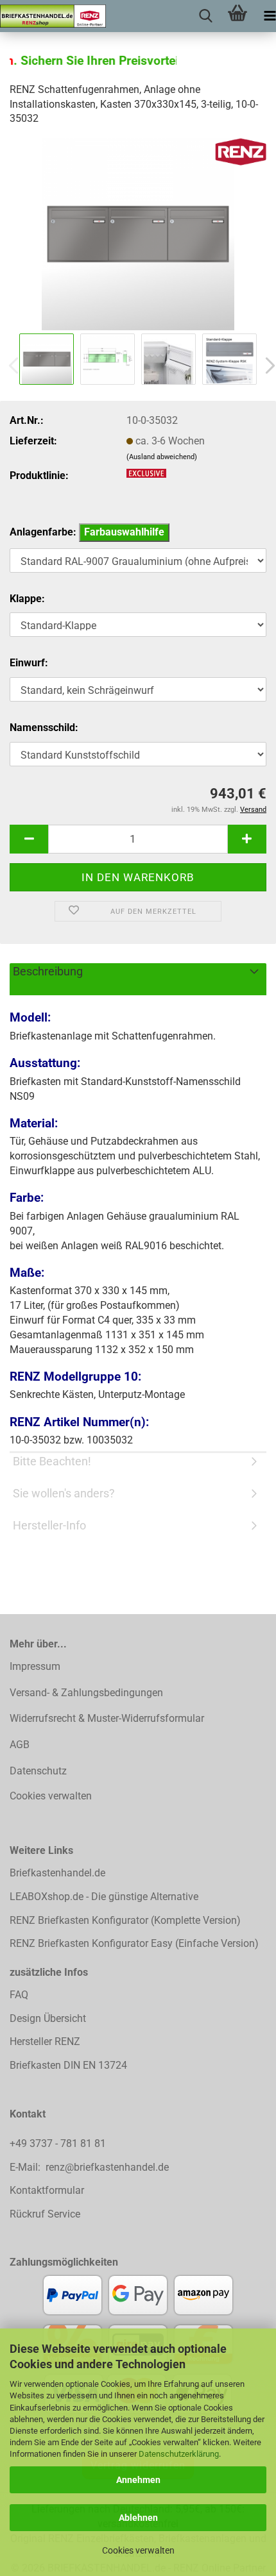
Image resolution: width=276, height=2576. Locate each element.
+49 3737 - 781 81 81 (59, 2143)
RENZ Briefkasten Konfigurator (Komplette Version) (125, 1920)
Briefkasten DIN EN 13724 (68, 2065)
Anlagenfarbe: (87, 532)
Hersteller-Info (49, 1525)
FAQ (19, 1995)
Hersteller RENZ (45, 2041)
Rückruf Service (45, 2214)
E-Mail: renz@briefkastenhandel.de (89, 2167)
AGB (20, 1745)
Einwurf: (29, 663)
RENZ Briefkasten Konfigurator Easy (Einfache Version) (134, 1943)
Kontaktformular (47, 2190)
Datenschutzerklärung (179, 2454)
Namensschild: (44, 728)
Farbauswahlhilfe (124, 532)
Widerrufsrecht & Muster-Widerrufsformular (107, 1718)
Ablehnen (138, 2518)
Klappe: (27, 599)
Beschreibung (48, 971)
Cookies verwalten (138, 2550)
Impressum (35, 1666)
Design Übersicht (48, 2018)
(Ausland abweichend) (162, 457)
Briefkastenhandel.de (57, 1873)
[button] (29, 839)
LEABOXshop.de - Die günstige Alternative (104, 1897)
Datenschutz (38, 1771)
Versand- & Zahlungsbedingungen (86, 1693)
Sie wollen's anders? (64, 1493)
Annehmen (138, 2480)
